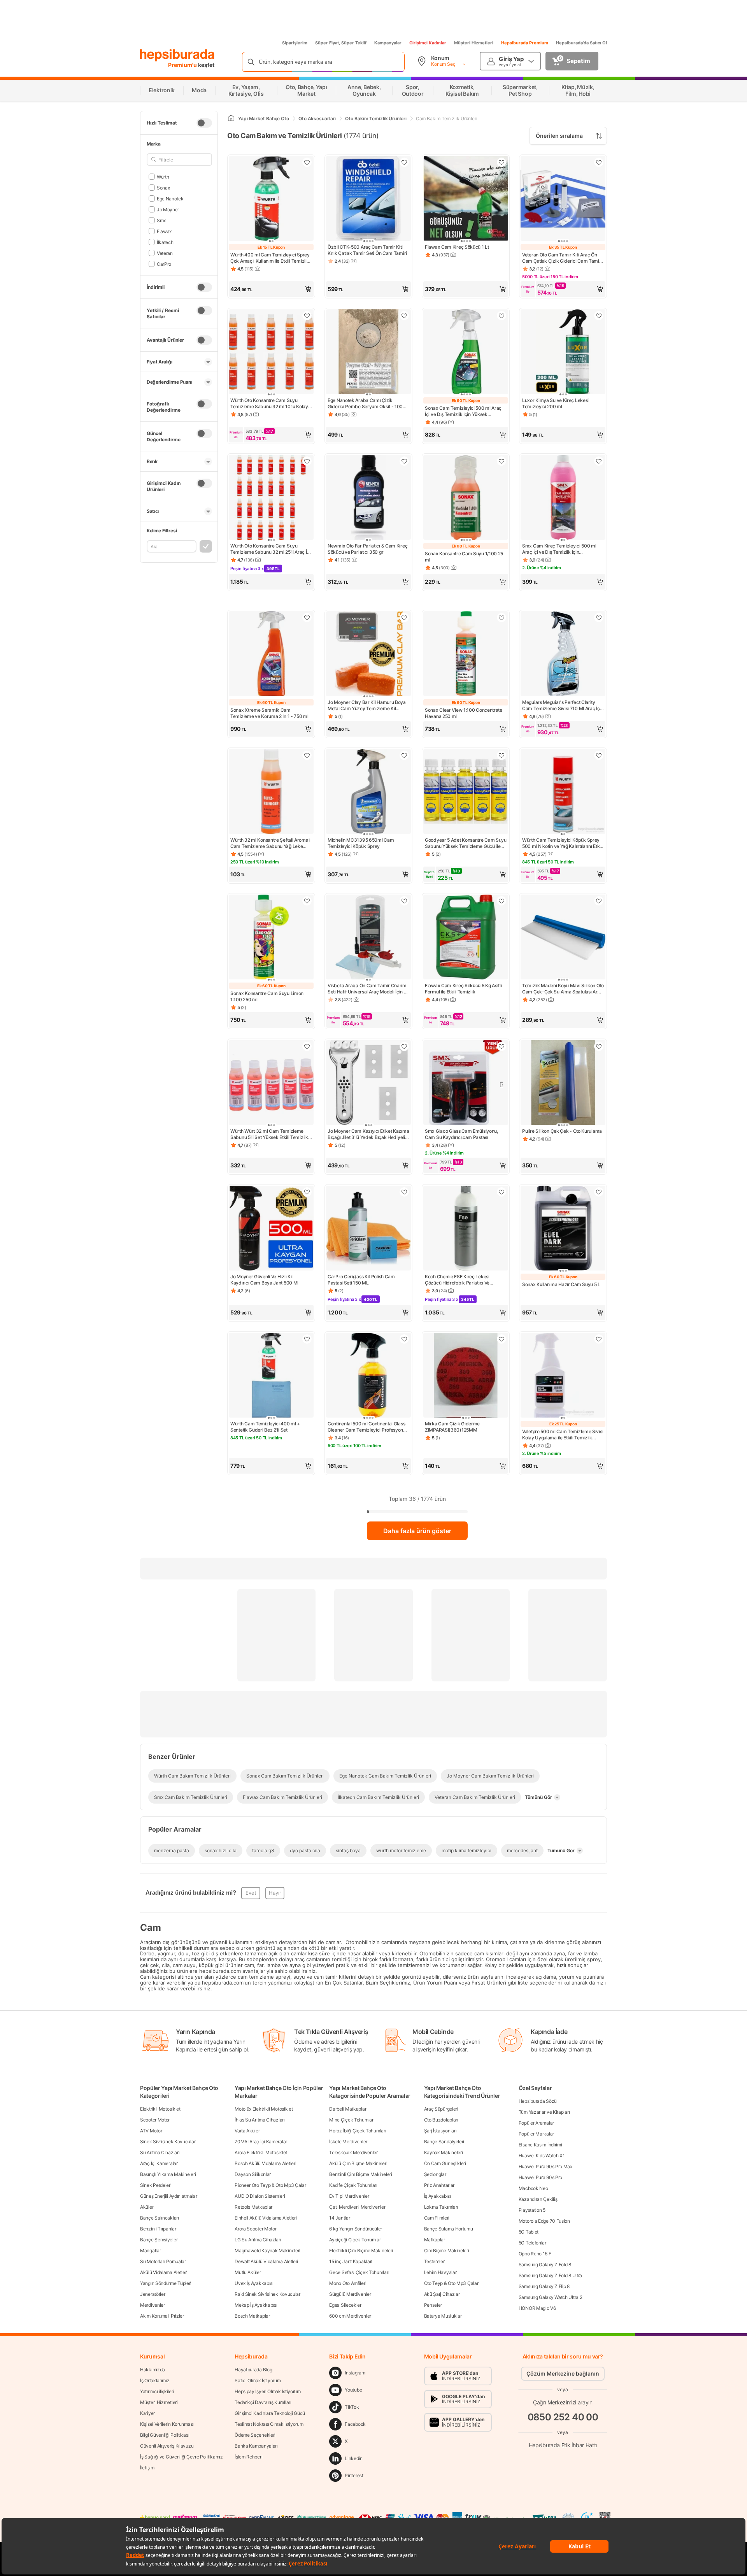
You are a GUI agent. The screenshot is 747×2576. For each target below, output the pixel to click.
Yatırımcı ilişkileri (157, 2391)
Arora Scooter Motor (255, 2229)
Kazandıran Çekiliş (538, 2199)
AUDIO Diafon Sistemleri (260, 2196)
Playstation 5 (532, 2210)
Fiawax (164, 231)
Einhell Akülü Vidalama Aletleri (266, 2218)
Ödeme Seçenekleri (255, 2435)
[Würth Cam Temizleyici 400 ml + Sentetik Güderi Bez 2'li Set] (271, 1376)
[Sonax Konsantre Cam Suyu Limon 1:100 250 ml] (271, 938)
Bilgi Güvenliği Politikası (165, 2435)
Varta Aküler (247, 2131)
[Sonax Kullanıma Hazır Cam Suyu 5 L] (563, 1229)
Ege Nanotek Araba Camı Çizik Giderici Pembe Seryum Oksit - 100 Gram (365, 404)
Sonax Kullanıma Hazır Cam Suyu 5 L (561, 1284)
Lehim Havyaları (441, 2272)
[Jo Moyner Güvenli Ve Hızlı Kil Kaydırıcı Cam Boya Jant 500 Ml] (271, 1229)
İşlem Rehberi (248, 2457)
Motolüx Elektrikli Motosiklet (264, 2109)
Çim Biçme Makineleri (447, 2250)
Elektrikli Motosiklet (160, 2109)
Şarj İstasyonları (440, 2131)
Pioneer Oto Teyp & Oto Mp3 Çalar (270, 2185)
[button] (271, 289)
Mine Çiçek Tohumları (352, 2120)
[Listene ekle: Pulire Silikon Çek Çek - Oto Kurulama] (599, 1046)
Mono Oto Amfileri (348, 2283)
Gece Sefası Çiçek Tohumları (359, 2272)
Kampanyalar (388, 43)
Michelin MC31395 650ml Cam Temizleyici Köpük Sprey (361, 843)
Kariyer (147, 2413)
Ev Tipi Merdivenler (349, 2196)
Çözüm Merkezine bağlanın (563, 2373)
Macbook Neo (533, 2188)
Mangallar (150, 2250)
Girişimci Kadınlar (428, 43)
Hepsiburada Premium (525, 43)
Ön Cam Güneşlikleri (445, 2163)
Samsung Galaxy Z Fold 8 (545, 2265)
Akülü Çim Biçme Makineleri (358, 2163)
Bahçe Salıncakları (160, 2218)
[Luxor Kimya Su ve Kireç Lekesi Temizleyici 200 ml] (563, 353)
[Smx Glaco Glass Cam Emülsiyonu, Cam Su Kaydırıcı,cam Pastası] (466, 1083)
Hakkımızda (153, 2370)
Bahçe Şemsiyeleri (159, 2240)
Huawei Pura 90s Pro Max (545, 2166)
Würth (163, 176)
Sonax (163, 187)
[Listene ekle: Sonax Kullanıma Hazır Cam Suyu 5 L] (599, 1192)
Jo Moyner (168, 209)
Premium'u (183, 65)
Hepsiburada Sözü (538, 2101)
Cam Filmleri (437, 2218)
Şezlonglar (435, 2174)
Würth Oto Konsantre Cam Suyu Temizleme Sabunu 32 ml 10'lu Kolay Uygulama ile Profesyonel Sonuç (269, 404)
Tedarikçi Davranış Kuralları (263, 2402)
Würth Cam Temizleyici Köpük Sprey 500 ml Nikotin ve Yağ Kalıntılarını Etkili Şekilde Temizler (562, 843)
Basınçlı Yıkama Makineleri (168, 2174)
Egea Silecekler (345, 2305)
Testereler (434, 2261)
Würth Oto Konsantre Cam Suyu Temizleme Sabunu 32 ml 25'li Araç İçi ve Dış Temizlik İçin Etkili (270, 549)
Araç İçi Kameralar (159, 2163)
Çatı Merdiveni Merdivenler (357, 2207)
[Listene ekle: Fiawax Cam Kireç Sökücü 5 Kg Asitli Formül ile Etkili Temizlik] (502, 901)
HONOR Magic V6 (537, 2308)
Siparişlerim (295, 43)
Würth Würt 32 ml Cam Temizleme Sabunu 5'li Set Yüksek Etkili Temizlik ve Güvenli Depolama (269, 1134)
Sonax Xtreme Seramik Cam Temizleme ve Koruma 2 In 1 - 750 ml (269, 713)
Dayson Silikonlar (253, 2174)
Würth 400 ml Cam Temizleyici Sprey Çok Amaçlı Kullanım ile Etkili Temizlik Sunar (270, 258)
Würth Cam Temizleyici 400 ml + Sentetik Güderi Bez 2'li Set (265, 1427)
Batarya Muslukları (444, 2316)
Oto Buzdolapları (441, 2120)
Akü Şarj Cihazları (443, 2294)
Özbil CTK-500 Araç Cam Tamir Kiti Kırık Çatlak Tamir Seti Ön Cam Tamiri (367, 250)
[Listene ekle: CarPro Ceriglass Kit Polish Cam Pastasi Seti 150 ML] (404, 1192)
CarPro (164, 264)
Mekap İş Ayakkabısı (256, 2305)
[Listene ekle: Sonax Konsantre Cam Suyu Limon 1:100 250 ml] (307, 901)
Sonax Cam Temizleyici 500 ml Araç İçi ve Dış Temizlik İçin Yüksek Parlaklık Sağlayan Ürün (463, 411)
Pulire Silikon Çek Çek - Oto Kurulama (562, 1131)
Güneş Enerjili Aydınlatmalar (169, 2196)
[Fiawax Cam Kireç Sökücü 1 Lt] (466, 199)
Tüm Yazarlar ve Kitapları (544, 2112)
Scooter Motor (155, 2120)
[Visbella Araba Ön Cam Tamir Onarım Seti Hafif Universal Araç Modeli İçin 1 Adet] (368, 938)
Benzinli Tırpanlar (158, 2229)
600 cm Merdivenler (350, 2316)
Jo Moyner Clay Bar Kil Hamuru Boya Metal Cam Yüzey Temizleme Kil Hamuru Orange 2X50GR (367, 705)
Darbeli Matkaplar (348, 2109)
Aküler (147, 2207)
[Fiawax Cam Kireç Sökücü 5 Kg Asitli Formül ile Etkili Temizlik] (466, 938)
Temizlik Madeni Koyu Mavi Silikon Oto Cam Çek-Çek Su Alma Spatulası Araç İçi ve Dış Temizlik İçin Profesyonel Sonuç (563, 989)
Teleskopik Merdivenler (353, 2152)
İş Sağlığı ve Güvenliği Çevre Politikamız (181, 2457)
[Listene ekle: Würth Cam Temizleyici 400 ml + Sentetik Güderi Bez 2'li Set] (307, 1339)
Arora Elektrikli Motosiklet (261, 2152)
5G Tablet (529, 2232)
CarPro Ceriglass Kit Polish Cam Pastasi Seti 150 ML (361, 1280)
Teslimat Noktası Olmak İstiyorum (269, 2424)
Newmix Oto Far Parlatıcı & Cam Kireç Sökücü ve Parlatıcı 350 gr (367, 549)
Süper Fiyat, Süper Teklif (341, 43)
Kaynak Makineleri (444, 2152)
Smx (161, 220)
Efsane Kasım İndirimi (540, 2145)
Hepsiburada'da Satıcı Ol (581, 43)
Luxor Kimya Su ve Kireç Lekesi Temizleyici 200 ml (555, 403)
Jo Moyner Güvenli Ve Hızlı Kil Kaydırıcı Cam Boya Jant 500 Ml (264, 1280)
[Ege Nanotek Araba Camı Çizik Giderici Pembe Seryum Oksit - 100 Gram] (368, 353)
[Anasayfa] (231, 118)
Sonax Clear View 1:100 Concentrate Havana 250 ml (464, 713)
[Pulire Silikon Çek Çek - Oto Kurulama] (563, 1083)
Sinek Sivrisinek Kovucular (168, 2142)
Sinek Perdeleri (156, 2185)
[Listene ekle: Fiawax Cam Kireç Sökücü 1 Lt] (502, 162)
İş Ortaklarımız (155, 2380)
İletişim (147, 2468)
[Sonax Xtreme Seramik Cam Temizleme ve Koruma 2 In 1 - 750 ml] (271, 655)
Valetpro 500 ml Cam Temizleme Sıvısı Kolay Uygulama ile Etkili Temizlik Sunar (563, 1435)
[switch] (204, 123)
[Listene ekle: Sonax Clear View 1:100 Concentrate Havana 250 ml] (502, 618)
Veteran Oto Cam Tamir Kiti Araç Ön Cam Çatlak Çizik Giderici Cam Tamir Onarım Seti (562, 258)
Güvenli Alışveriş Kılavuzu (167, 2446)
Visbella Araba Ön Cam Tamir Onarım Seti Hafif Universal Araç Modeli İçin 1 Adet (367, 989)
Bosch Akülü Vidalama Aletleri (265, 2163)
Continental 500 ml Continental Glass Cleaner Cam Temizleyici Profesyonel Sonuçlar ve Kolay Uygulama (367, 1427)
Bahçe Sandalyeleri (444, 2142)
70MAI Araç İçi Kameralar (261, 2142)
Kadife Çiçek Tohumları (353, 2185)
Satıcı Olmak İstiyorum (258, 2380)
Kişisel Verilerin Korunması (167, 2424)
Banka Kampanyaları (256, 2446)
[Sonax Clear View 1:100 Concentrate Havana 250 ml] (466, 655)
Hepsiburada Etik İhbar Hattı (563, 2445)
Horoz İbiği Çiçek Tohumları (358, 2131)
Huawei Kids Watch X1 (542, 2156)
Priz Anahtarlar (439, 2185)
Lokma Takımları (441, 2207)
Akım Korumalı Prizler (162, 2316)
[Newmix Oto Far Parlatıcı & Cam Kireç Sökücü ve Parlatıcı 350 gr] (368, 498)
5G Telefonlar (532, 2243)
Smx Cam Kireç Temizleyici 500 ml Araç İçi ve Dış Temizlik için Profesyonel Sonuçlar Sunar (559, 549)
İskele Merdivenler (348, 2142)
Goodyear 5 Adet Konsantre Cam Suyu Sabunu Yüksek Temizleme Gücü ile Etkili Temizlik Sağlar (466, 843)
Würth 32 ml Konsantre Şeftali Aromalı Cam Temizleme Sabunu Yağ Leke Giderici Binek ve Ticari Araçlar (270, 843)
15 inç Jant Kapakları (351, 2261)
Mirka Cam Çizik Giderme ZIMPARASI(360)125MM (452, 1427)
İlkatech (165, 242)
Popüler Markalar (536, 2134)
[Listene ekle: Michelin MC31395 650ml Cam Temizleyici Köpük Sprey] (404, 755)
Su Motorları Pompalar (163, 2261)
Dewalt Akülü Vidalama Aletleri (266, 2261)
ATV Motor (151, 2131)
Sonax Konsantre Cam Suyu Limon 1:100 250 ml (267, 996)
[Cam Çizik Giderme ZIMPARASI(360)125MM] (466, 1376)
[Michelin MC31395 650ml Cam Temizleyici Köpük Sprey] (368, 792)
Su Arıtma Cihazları (160, 2152)
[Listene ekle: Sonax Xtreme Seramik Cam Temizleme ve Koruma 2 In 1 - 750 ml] (307, 618)
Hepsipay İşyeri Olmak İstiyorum (268, 2391)
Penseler (433, 2305)
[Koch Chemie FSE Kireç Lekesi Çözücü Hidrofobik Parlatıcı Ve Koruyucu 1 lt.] (466, 1229)
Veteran (165, 253)
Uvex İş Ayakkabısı (254, 2283)
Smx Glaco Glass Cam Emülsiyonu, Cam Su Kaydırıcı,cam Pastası (461, 1134)
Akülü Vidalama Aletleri (164, 2272)
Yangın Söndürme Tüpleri (166, 2283)
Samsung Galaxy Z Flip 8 (544, 2286)
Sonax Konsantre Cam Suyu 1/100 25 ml (464, 557)
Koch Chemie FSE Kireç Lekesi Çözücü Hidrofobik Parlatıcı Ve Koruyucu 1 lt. (457, 1280)
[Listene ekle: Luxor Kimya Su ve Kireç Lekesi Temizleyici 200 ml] (599, 316)
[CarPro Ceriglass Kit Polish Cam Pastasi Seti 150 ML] (368, 1229)
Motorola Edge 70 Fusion (544, 2221)
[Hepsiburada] (177, 55)
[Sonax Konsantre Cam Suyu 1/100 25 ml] (466, 498)
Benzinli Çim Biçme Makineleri (360, 2174)
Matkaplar (435, 2240)
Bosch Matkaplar (252, 2316)
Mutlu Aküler (248, 2272)
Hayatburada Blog (253, 2370)
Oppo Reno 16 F (535, 2254)
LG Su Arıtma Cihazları (258, 2240)
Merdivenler (153, 2305)
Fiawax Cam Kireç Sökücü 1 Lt (457, 247)
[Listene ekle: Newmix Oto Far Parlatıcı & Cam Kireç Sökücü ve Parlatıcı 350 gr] (404, 461)
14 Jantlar (339, 2218)
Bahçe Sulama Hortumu (449, 2229)
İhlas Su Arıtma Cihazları (260, 2120)
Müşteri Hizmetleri (474, 43)
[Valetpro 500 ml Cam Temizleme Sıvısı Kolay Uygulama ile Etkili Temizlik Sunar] (563, 1376)
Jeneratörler (153, 2294)
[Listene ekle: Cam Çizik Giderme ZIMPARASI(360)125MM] (502, 1339)
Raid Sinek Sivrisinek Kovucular (267, 2294)
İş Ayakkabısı (438, 2196)
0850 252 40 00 (563, 2417)
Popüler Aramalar (536, 2123)
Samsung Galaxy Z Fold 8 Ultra (550, 2275)
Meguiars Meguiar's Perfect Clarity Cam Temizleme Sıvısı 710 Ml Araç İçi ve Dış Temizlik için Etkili (561, 705)
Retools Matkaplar (253, 2207)
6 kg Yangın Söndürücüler (356, 2229)
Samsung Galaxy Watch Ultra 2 (551, 2297)
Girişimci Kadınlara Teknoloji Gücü (270, 2413)
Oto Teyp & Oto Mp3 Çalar (451, 2283)
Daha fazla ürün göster (417, 1531)
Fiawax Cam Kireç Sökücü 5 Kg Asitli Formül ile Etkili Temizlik (463, 989)
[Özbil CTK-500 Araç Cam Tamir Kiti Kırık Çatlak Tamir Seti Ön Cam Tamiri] (368, 199)
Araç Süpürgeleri (441, 2109)
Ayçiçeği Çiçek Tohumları (355, 2240)
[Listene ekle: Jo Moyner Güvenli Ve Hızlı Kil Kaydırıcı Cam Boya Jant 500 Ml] (307, 1192)
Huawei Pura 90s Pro (540, 2177)
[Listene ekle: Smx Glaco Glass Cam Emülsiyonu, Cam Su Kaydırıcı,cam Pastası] (502, 1046)
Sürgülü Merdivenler (350, 2294)
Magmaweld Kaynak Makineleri (267, 2250)
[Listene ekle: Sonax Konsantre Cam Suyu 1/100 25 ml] (502, 461)
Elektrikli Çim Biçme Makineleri (361, 2250)
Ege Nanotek (170, 198)
